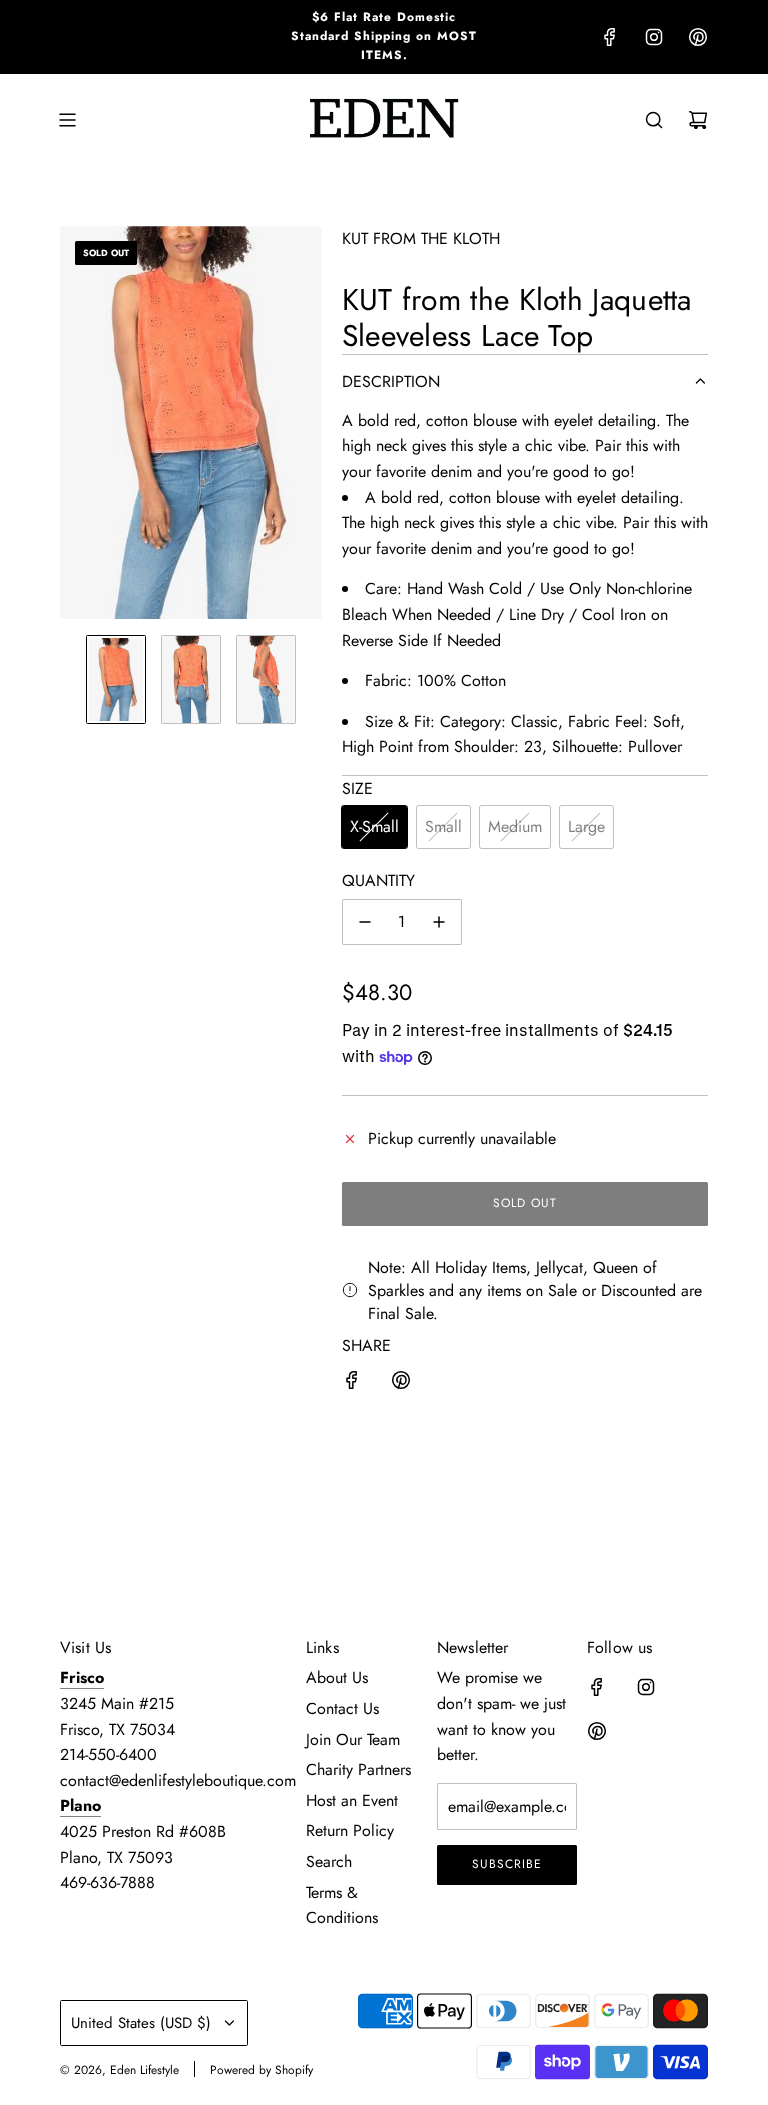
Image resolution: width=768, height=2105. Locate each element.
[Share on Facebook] (352, 1384)
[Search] (654, 120)
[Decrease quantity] (365, 922)
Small (443, 826)
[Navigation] (67, 120)
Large (586, 826)
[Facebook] (610, 37)
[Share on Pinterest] (401, 1384)
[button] (76, 423)
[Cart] (698, 120)
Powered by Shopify (261, 2070)
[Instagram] (654, 37)
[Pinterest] (698, 37)
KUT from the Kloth (421, 238)
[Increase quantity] (439, 922)
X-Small (374, 826)
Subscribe (507, 1864)
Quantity (378, 880)
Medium (515, 826)
